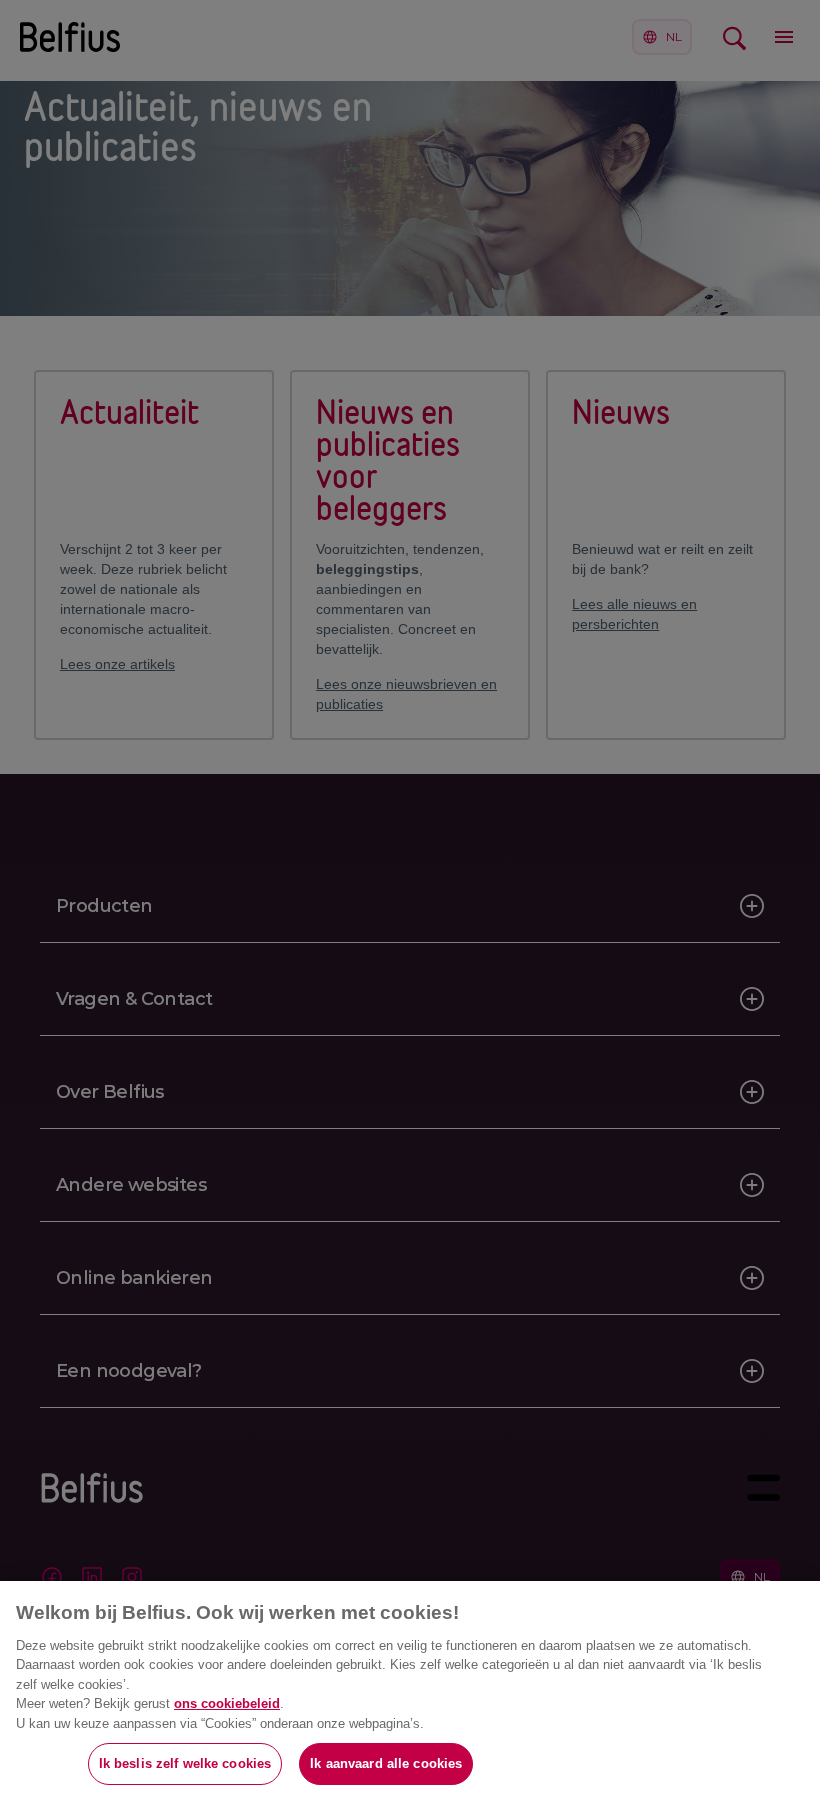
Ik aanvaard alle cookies (386, 1763)
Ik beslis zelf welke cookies (185, 1763)
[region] (410, 1691)
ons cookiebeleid (227, 1703)
